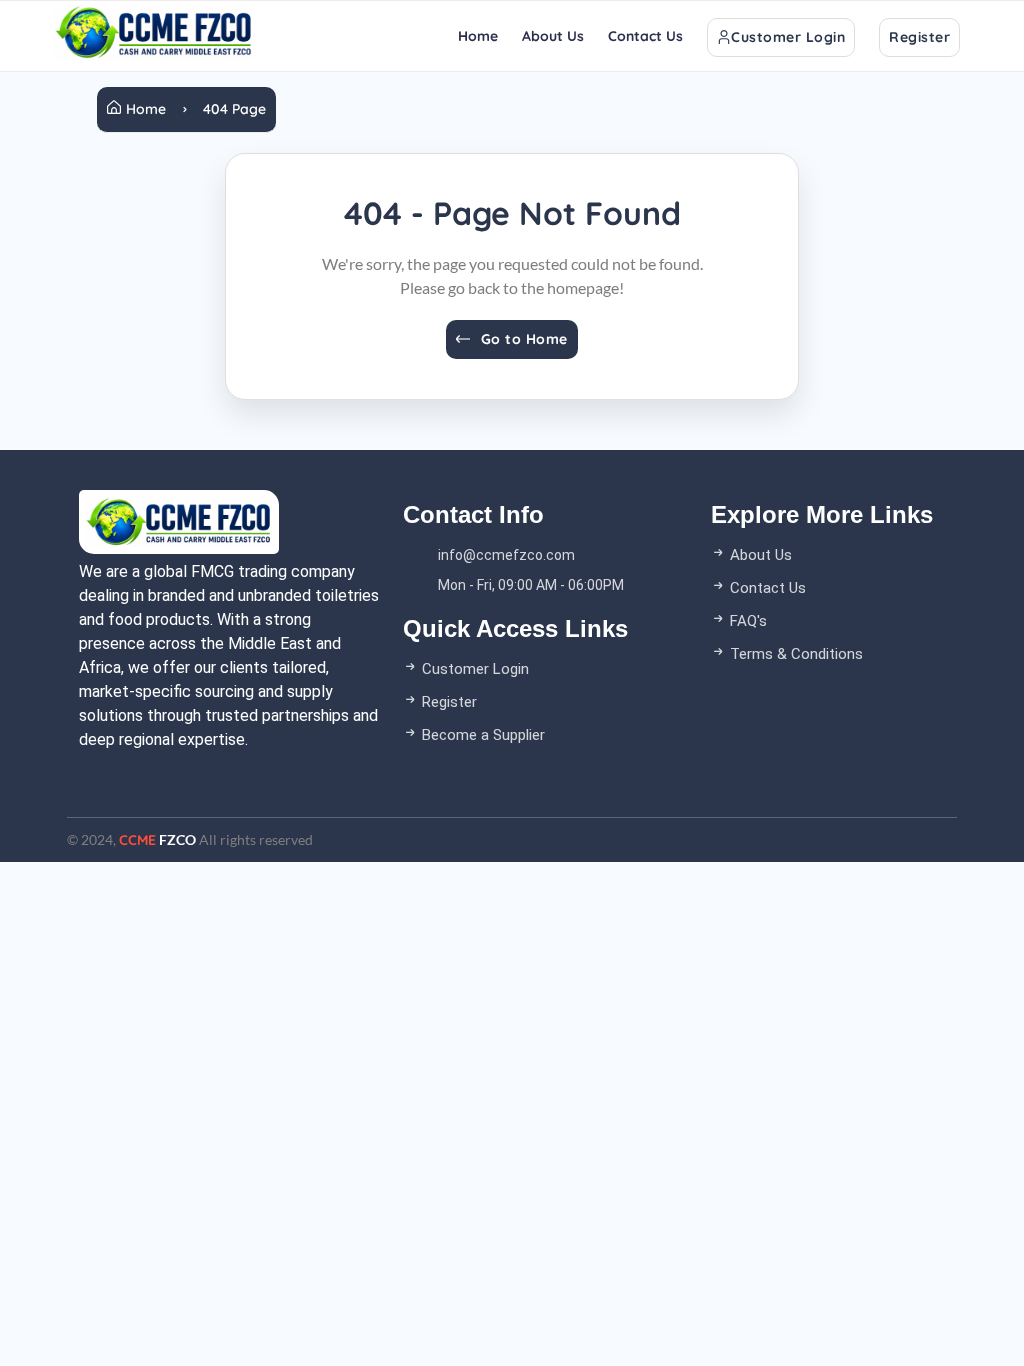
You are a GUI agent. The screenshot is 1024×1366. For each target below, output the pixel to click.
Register (919, 37)
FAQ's (746, 621)
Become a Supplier (481, 735)
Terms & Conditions (794, 654)
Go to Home (524, 339)
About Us (553, 36)
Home (478, 36)
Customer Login (788, 37)
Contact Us (645, 36)
